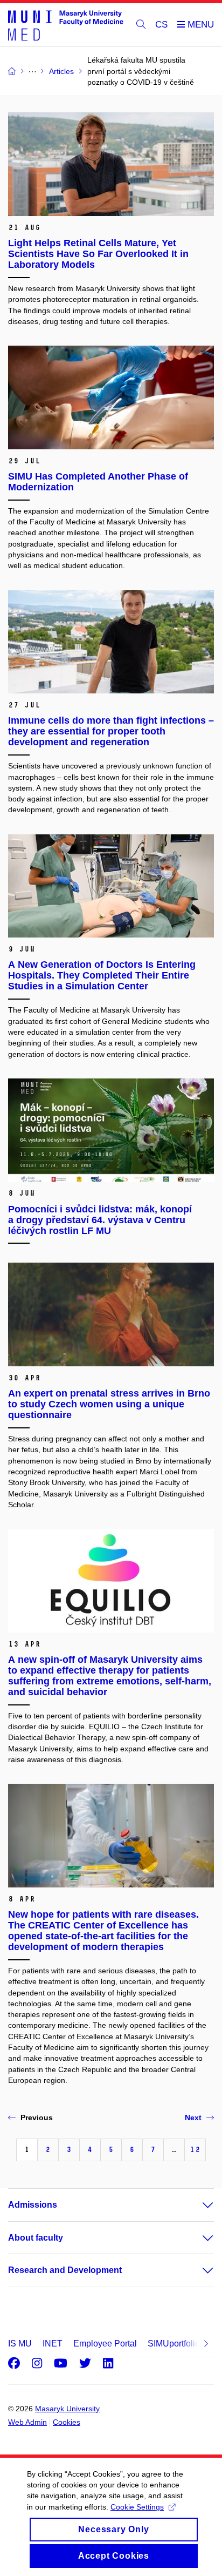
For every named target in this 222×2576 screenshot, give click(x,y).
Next (193, 2118)
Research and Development (65, 2270)
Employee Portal (105, 2344)
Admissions (33, 2205)
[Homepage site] (66, 25)
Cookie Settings (137, 2507)
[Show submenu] (197, 2205)
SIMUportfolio (174, 2344)
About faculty (36, 2238)
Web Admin (27, 2422)
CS (161, 25)
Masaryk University (67, 2409)
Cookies (67, 2422)
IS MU (20, 2344)
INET (53, 2344)
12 (195, 2150)
